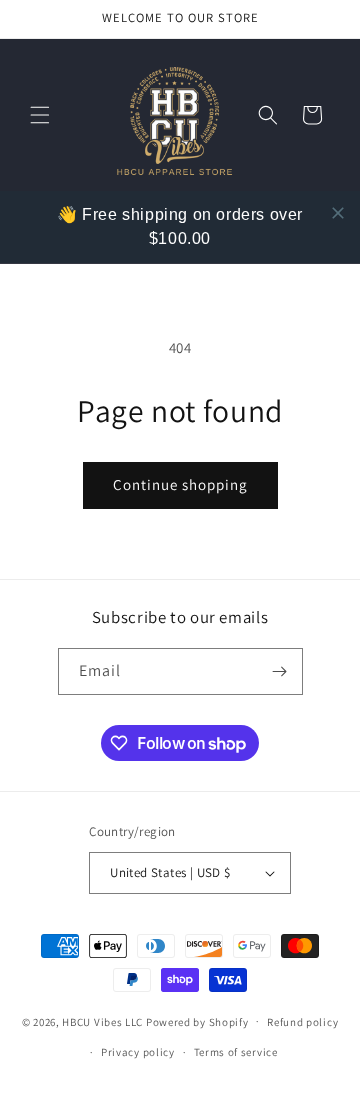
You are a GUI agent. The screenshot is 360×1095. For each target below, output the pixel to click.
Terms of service (236, 1052)
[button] (40, 115)
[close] (338, 213)
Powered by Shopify (197, 1021)
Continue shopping (180, 484)
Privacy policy (138, 1052)
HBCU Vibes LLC (102, 1021)
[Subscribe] (280, 671)
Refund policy (302, 1022)
